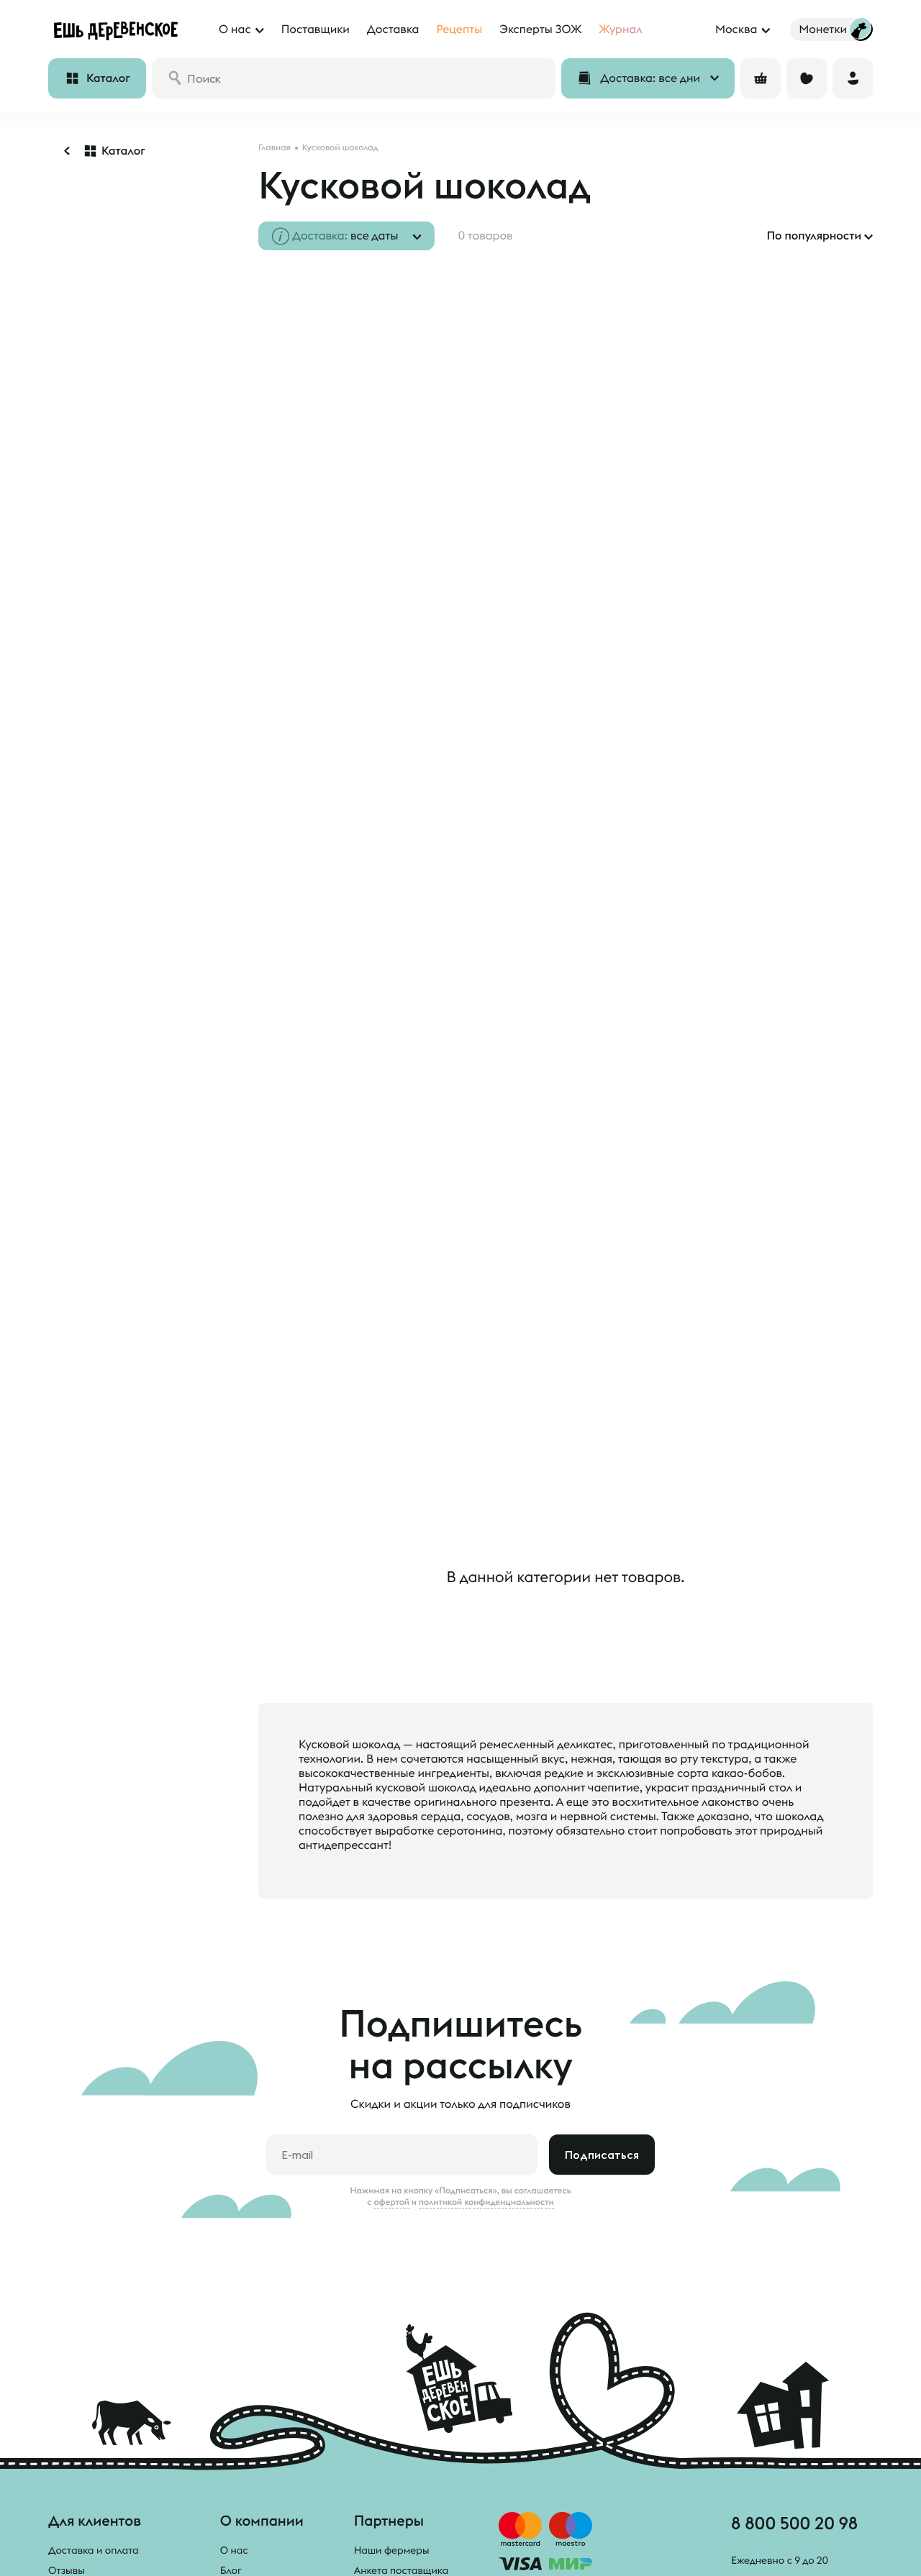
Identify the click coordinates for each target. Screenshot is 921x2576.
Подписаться (602, 2155)
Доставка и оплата (94, 2550)
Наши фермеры (392, 2550)
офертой (391, 2202)
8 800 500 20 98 (794, 2523)
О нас (234, 2550)
